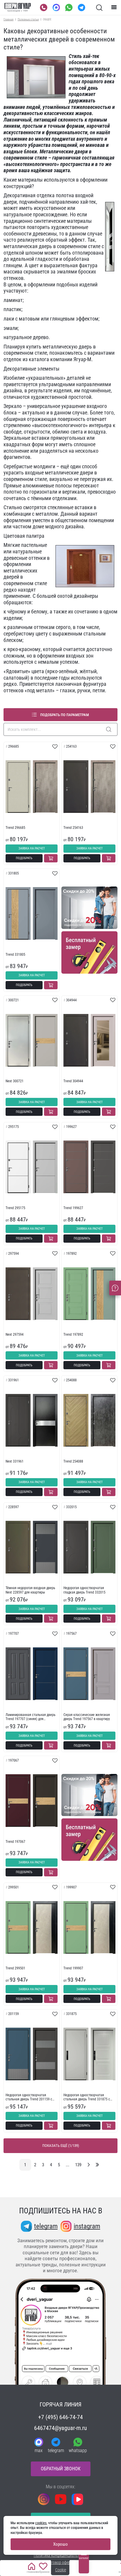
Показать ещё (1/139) (61, 2146)
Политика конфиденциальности (61, 2555)
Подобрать (24, 858)
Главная (9, 19)
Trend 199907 (73, 1968)
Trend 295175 (15, 1208)
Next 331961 (15, 1461)
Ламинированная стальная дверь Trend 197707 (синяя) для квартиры (31, 1717)
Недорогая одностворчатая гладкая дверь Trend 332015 (84, 1590)
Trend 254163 (73, 828)
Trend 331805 (15, 955)
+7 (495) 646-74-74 (60, 2417)
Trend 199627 (73, 1208)
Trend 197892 (73, 1335)
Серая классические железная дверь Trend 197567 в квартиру (87, 1717)
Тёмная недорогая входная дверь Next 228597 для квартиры (30, 1590)
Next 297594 (15, 1335)
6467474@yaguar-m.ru (60, 2428)
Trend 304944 (73, 1081)
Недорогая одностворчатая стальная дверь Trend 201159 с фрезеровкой (29, 2097)
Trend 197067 (15, 1842)
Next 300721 (15, 1081)
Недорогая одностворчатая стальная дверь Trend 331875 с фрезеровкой (87, 2097)
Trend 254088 (73, 1461)
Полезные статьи (28, 19)
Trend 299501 (15, 1968)
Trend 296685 (15, 828)
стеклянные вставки (70, 507)
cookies (41, 2523)
